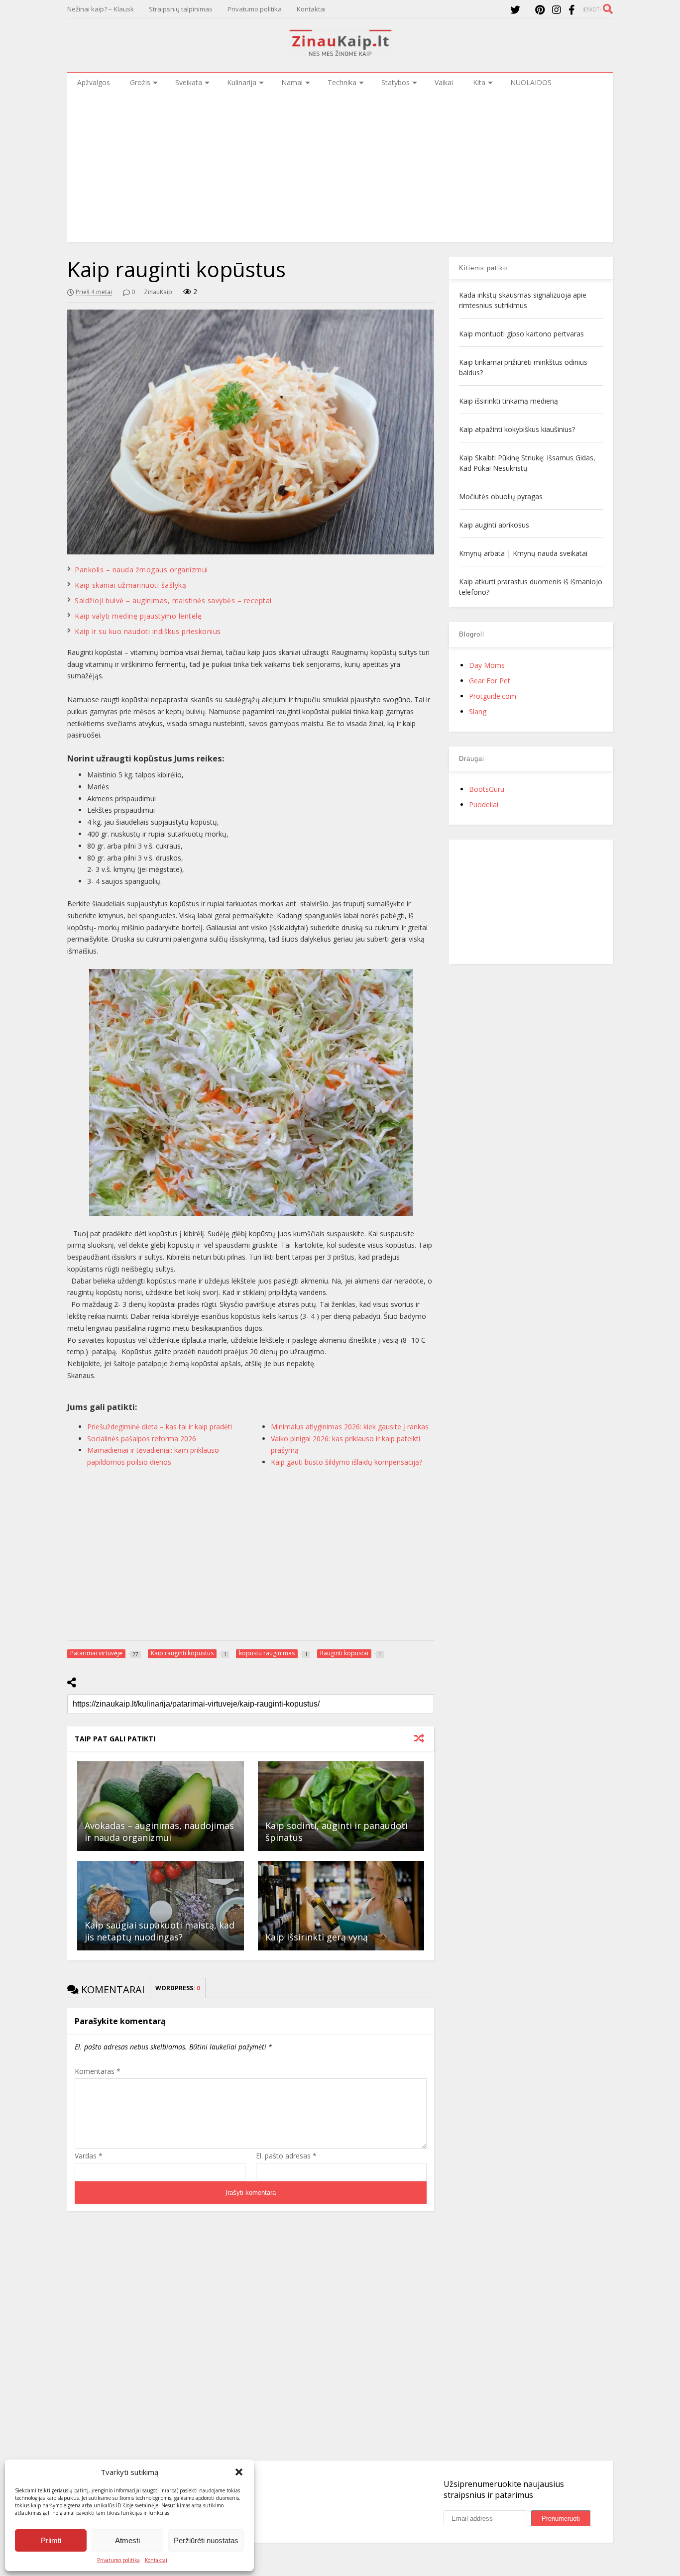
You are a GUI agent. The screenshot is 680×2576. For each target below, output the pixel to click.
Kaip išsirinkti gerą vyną (317, 1937)
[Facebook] (572, 10)
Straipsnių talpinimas (181, 9)
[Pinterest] (540, 10)
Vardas (89, 2156)
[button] (239, 2472)
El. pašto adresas (286, 2156)
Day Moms (487, 665)
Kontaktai (156, 2560)
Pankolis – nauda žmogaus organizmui (141, 570)
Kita (479, 82)
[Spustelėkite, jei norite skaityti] (160, 1806)
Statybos (396, 82)
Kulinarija (242, 82)
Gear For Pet (490, 681)
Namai (292, 82)
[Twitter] (515, 10)
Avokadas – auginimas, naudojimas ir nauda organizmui (159, 1831)
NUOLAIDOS (531, 82)
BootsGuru (487, 789)
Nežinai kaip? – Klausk (101, 9)
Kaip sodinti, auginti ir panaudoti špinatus (337, 1831)
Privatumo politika (118, 2560)
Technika (342, 82)
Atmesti (127, 2540)
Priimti (51, 2540)
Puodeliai (484, 805)
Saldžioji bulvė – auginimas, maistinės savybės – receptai (173, 600)
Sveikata (189, 82)
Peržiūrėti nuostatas (206, 2540)
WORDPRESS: (178, 1988)
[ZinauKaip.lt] (340, 53)
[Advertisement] (340, 167)
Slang (478, 711)
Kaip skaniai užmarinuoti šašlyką (130, 585)
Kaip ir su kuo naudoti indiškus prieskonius (148, 631)
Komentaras (98, 2071)
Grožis (140, 82)
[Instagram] (557, 10)
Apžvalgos (94, 82)
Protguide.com (493, 696)
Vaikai (444, 82)
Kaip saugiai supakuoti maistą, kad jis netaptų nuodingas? (160, 1931)
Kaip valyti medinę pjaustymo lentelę (138, 616)
